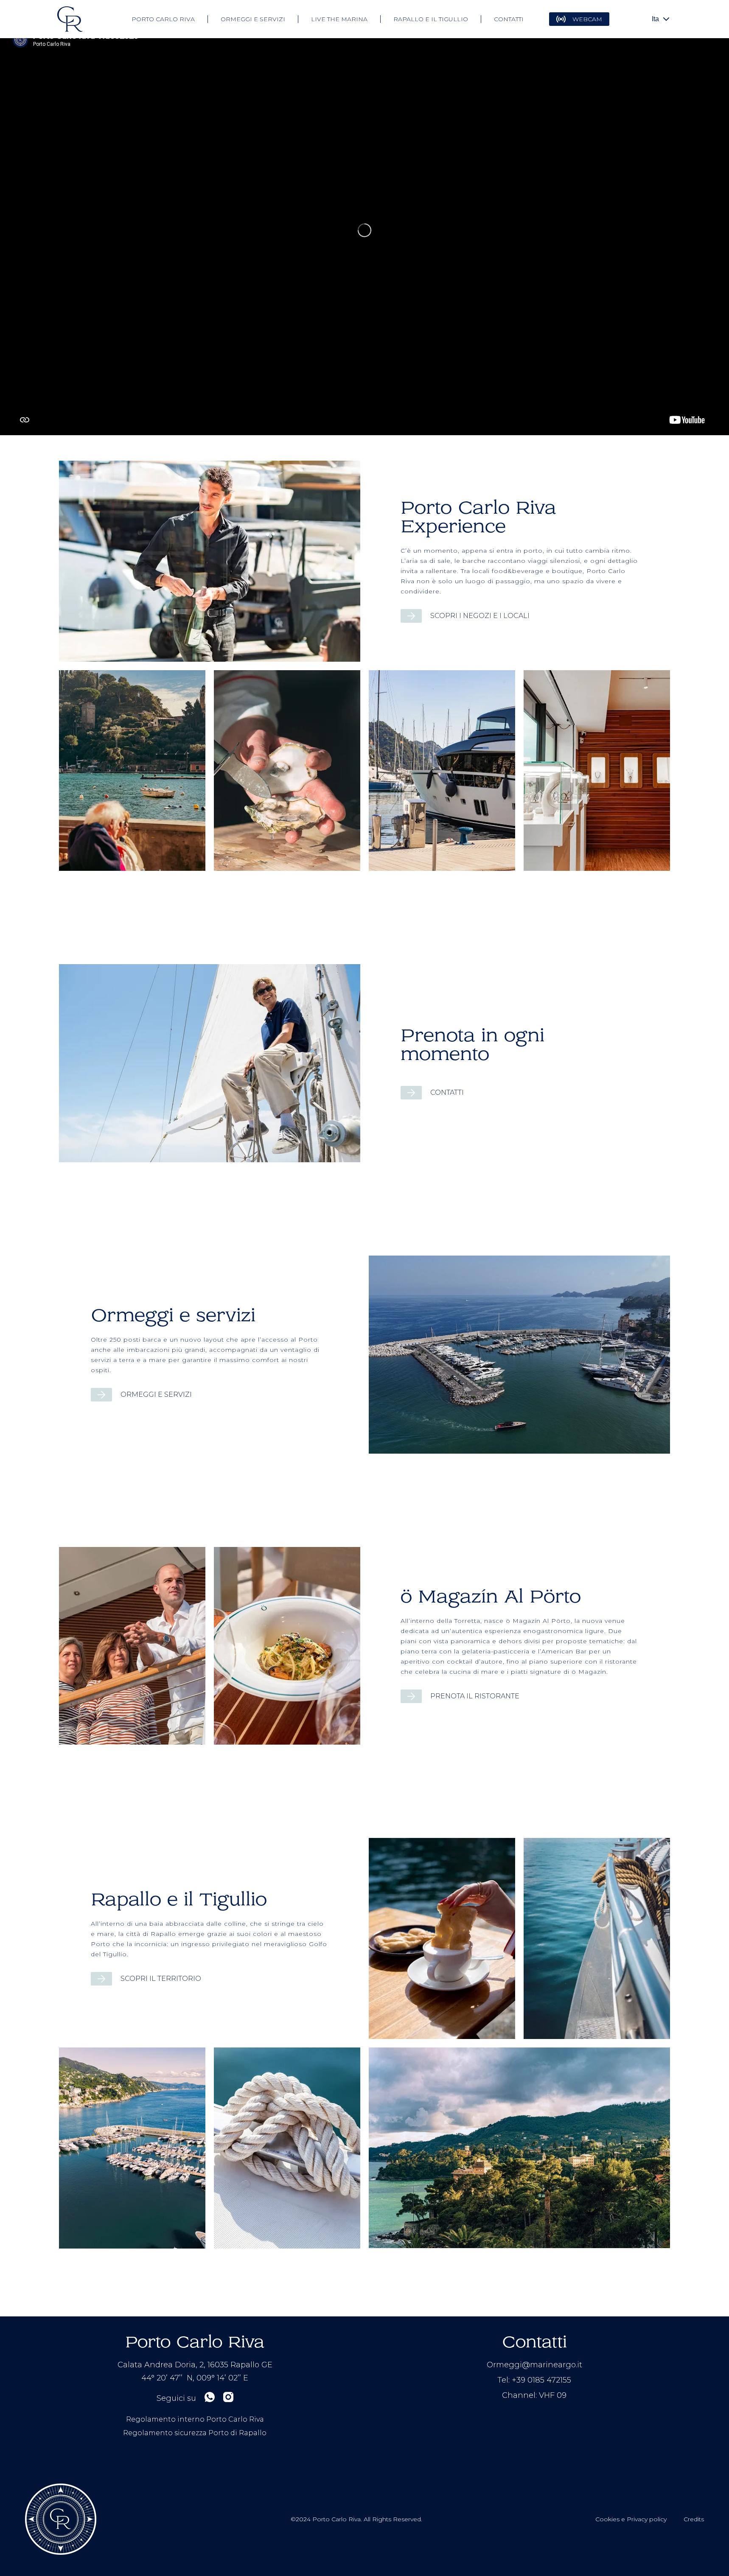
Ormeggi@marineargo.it (534, 2365)
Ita (655, 19)
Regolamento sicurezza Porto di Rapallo (195, 2433)
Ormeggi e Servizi (253, 19)
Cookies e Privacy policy (631, 2519)
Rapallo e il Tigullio (431, 19)
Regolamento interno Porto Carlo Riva (195, 2419)
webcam (587, 19)
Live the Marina (339, 19)
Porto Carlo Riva (163, 19)
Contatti (509, 19)
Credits (694, 2519)
